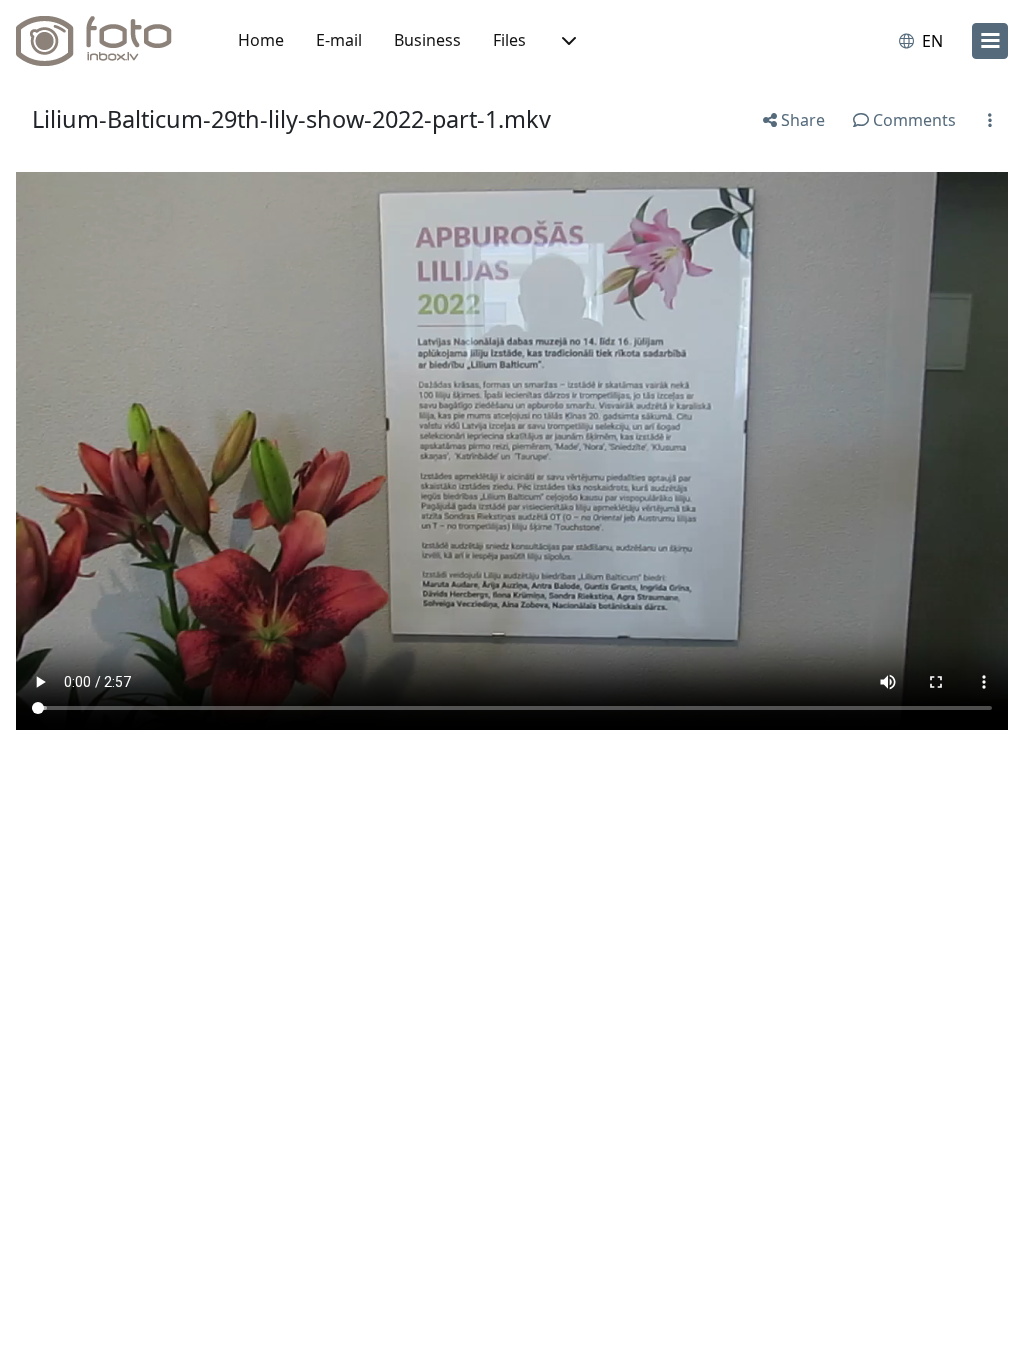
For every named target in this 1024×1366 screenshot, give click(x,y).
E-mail (339, 40)
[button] (567, 41)
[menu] (990, 41)
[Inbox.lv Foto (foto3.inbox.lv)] (105, 41)
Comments (912, 120)
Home (261, 40)
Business (427, 40)
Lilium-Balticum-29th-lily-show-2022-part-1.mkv (291, 119)
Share (801, 120)
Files (509, 40)
